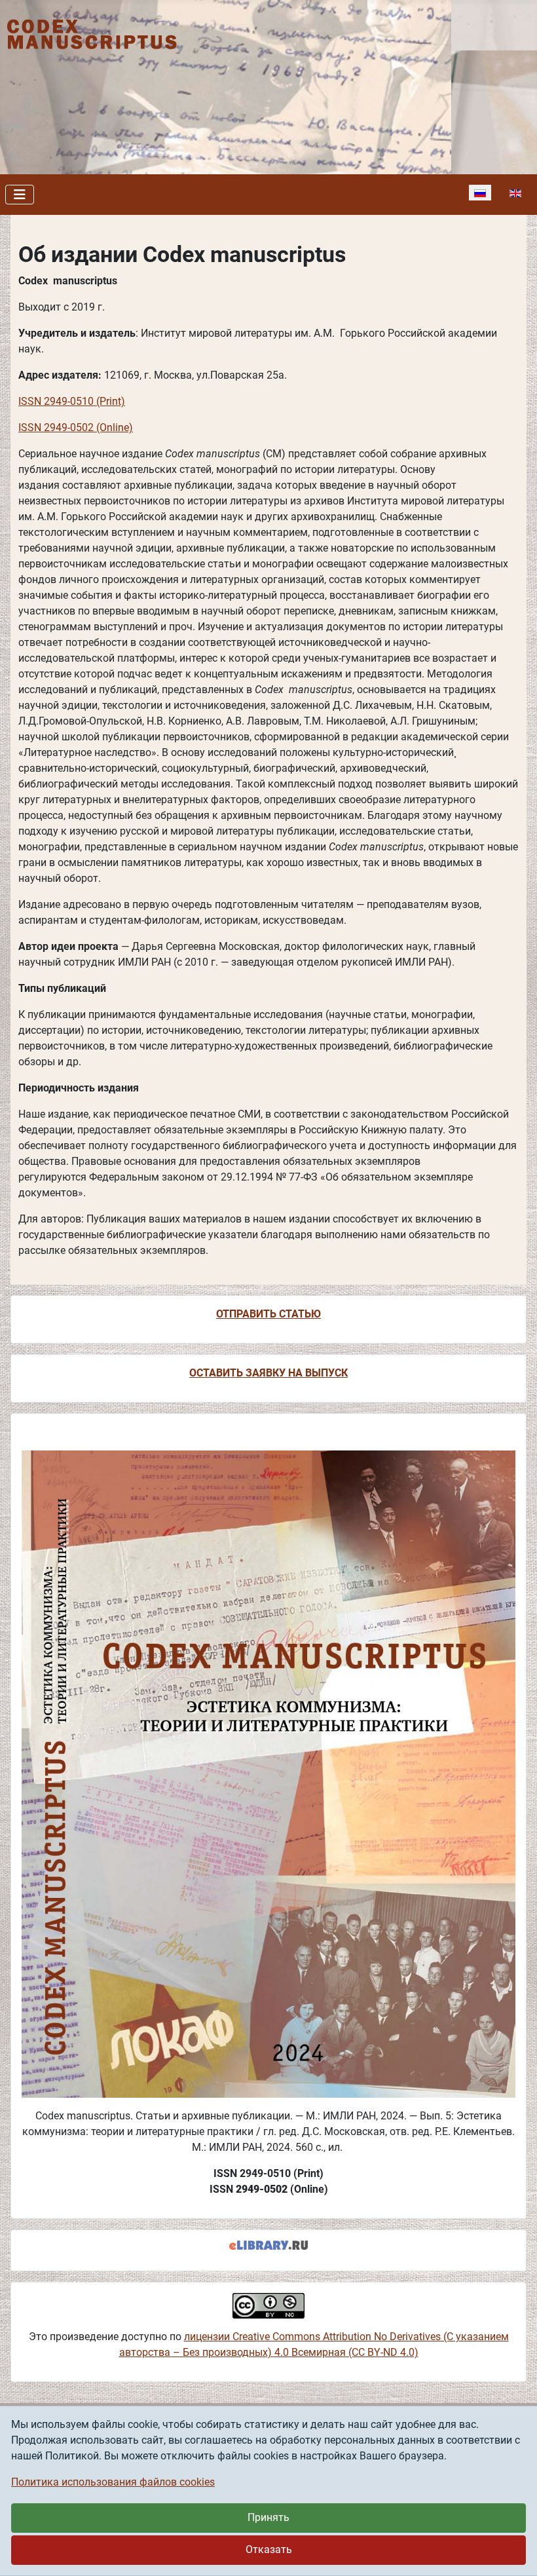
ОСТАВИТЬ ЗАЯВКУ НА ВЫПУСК (268, 1373)
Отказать (269, 2549)
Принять (268, 2517)
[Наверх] (514, 2552)
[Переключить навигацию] (20, 195)
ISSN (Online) (76, 427)
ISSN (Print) (72, 401)
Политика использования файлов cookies (113, 2482)
